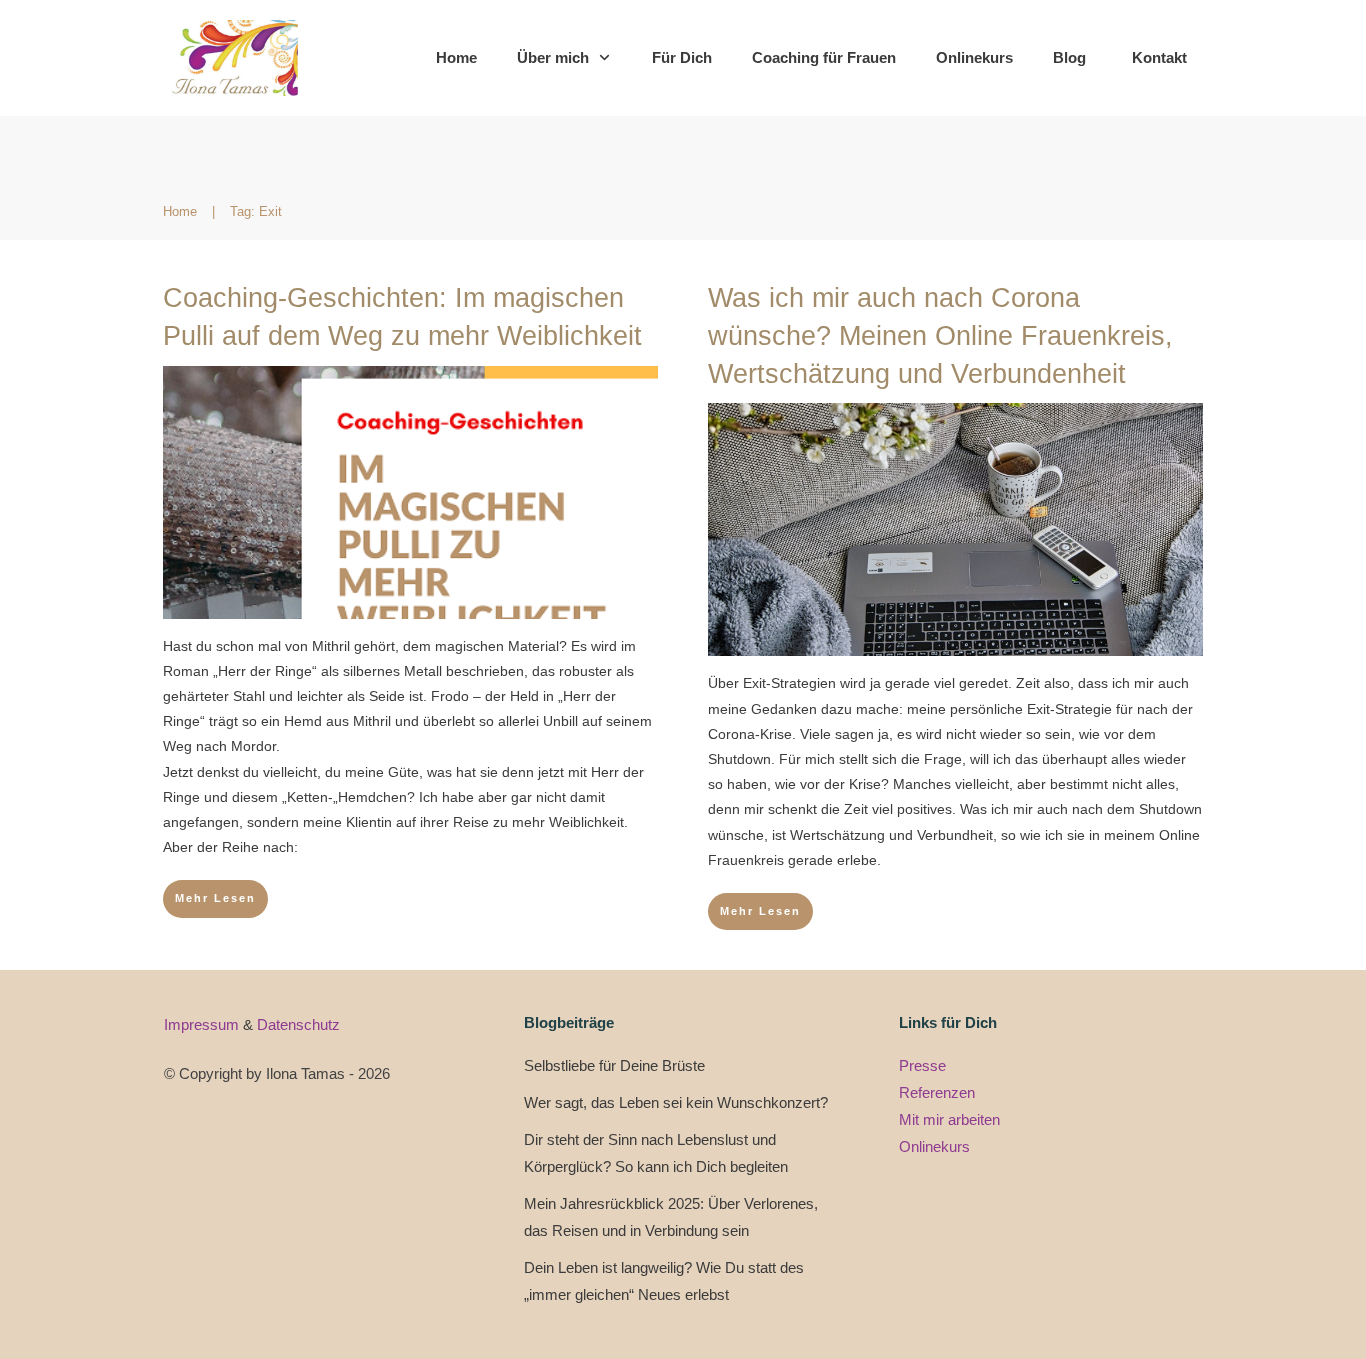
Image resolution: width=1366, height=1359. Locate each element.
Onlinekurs (934, 1146)
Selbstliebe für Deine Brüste (614, 1065)
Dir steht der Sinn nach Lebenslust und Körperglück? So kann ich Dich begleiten (656, 1153)
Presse (922, 1065)
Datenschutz (298, 1024)
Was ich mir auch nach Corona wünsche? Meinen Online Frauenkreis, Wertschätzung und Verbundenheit (940, 336)
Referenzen (937, 1092)
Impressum (203, 1024)
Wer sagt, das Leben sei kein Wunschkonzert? (676, 1102)
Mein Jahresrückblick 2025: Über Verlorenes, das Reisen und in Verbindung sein (671, 1217)
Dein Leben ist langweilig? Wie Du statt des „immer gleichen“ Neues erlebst (664, 1281)
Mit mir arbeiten (949, 1119)
